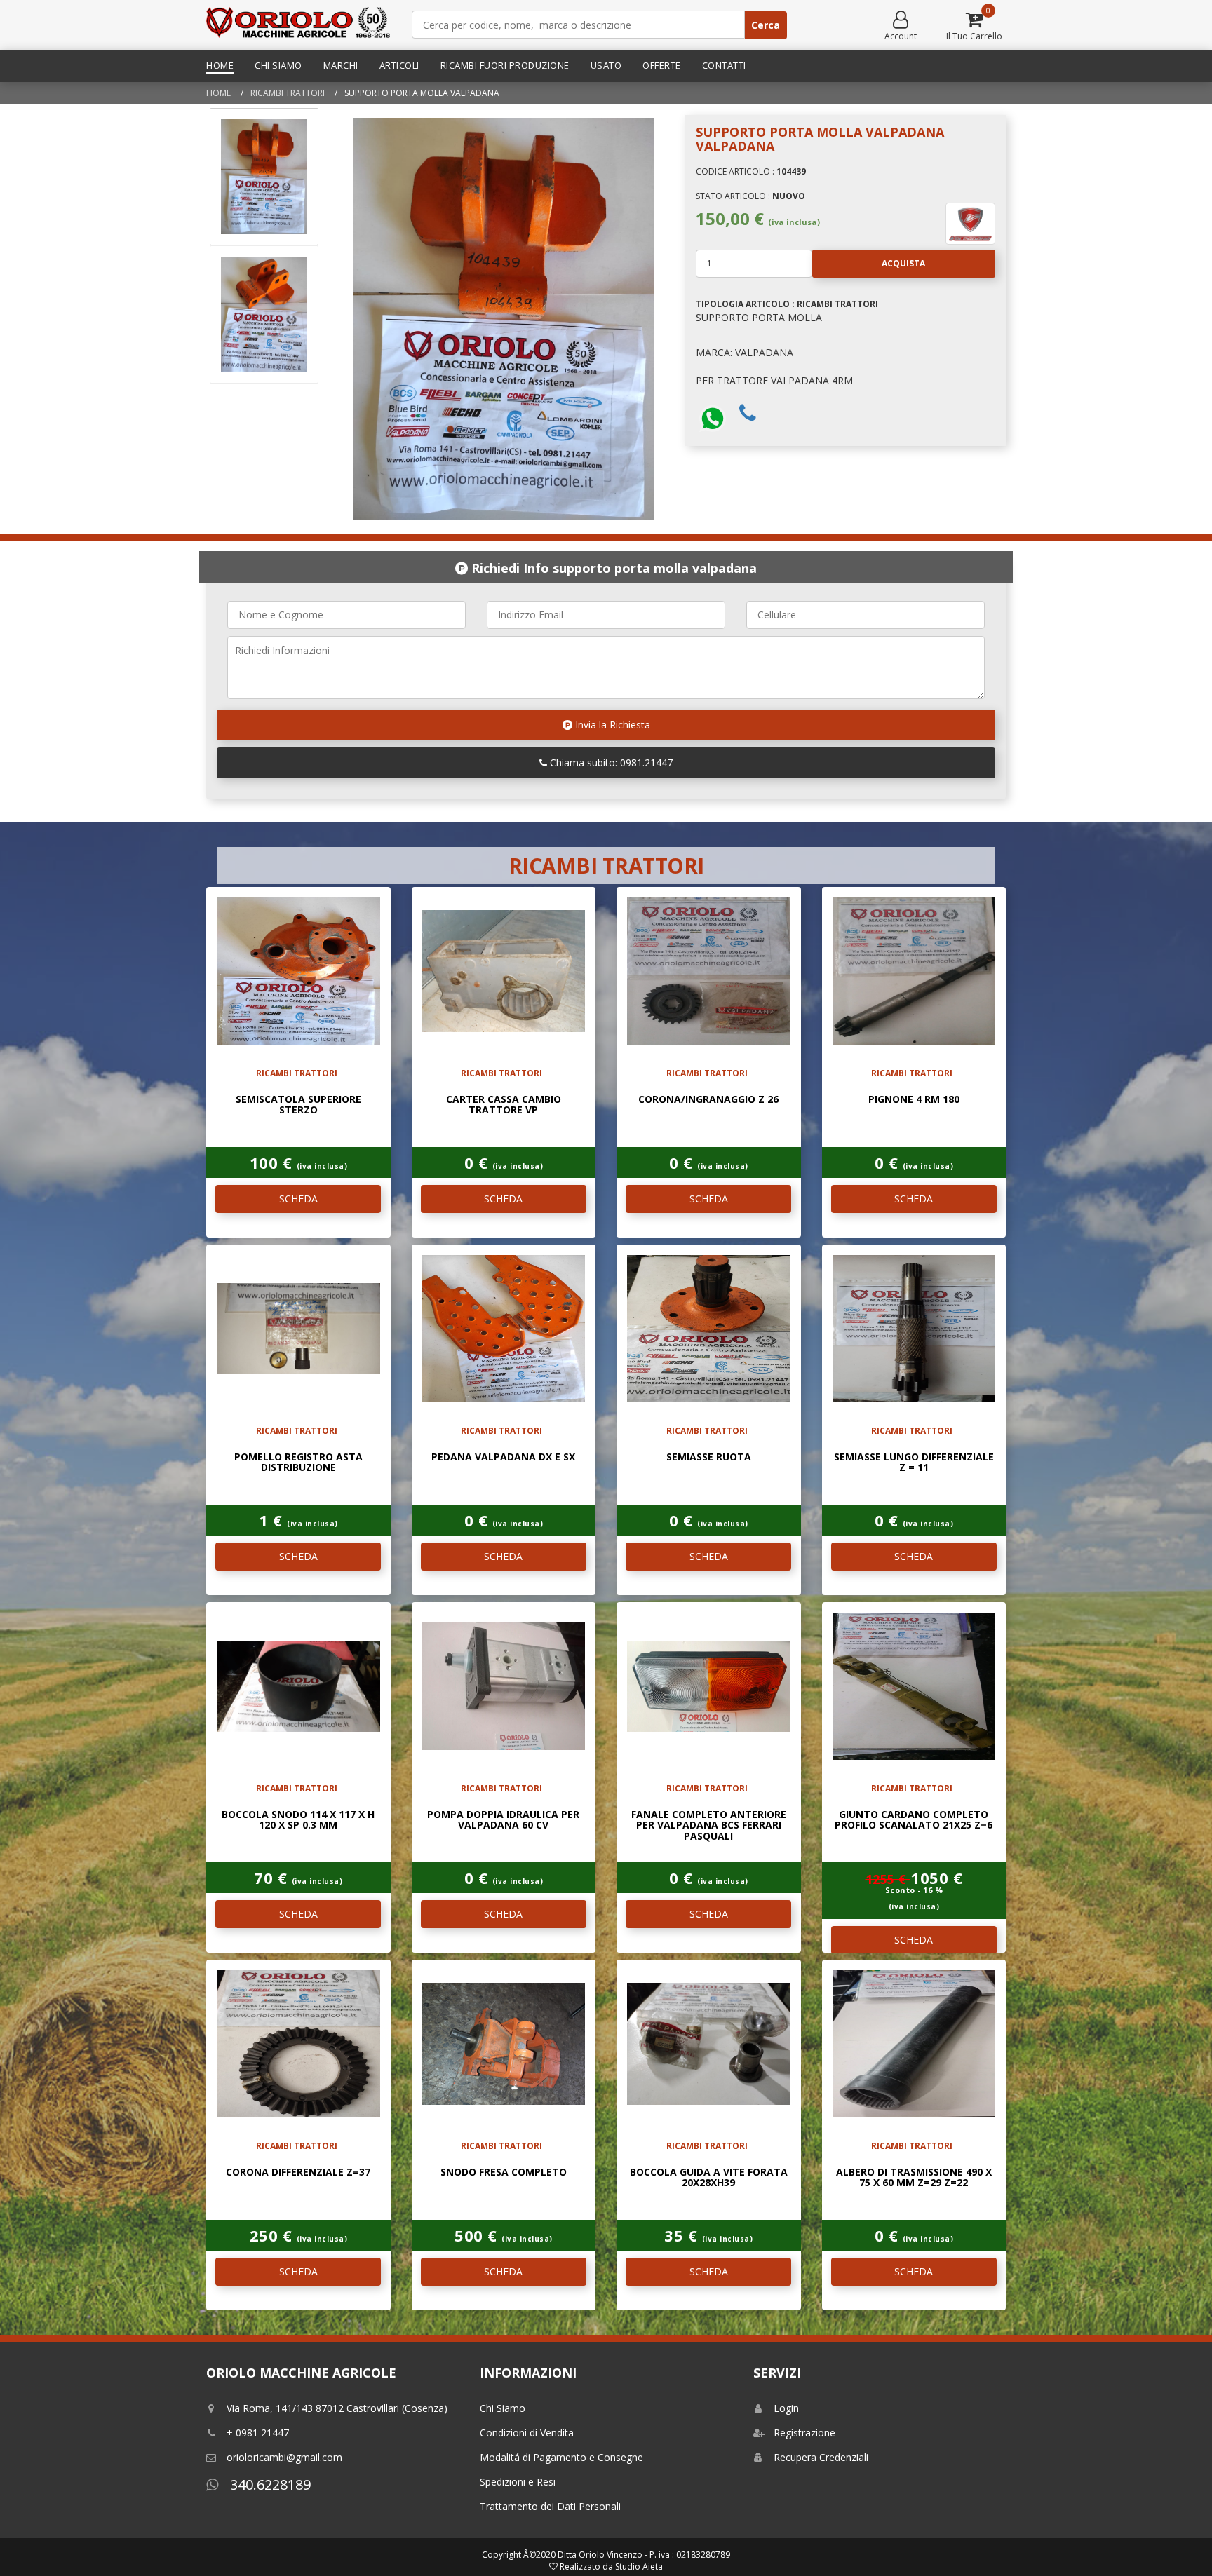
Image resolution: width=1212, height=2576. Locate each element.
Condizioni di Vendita (527, 2433)
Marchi (341, 65)
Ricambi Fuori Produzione (505, 65)
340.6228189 (269, 2485)
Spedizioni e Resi (518, 2482)
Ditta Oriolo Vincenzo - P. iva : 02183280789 (644, 2555)
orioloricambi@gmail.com (284, 2457)
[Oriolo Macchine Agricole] (298, 25)
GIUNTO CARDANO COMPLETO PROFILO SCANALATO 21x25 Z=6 (914, 1819)
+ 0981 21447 (258, 2433)
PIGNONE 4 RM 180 (914, 1099)
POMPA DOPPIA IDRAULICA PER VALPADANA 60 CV (503, 1819)
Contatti (724, 65)
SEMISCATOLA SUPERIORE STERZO (298, 1104)
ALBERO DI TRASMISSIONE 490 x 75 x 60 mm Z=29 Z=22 (914, 2177)
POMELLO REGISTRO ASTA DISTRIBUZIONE (298, 1462)
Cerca (766, 25)
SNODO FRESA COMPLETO (504, 2172)
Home (220, 65)
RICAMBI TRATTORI (288, 93)
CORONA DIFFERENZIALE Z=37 (298, 2172)
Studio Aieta (639, 2567)
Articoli (399, 65)
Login (786, 2408)
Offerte (662, 65)
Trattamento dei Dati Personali (550, 2506)
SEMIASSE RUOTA (709, 1457)
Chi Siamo (278, 65)
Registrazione (804, 2433)
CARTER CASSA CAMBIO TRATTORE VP (504, 1104)
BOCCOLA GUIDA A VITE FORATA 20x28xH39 (709, 2177)
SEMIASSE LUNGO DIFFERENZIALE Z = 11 (914, 1462)
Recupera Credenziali (821, 2457)
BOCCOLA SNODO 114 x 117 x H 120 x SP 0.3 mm (298, 1819)
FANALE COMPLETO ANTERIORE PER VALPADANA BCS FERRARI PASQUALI (709, 1825)
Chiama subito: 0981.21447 (610, 762)
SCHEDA (298, 1199)
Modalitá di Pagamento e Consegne (561, 2457)
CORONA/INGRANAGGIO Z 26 (708, 1099)
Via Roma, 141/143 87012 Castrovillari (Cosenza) (337, 2408)
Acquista (903, 263)
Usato (606, 65)
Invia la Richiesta (611, 725)
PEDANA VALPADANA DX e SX (503, 1457)
